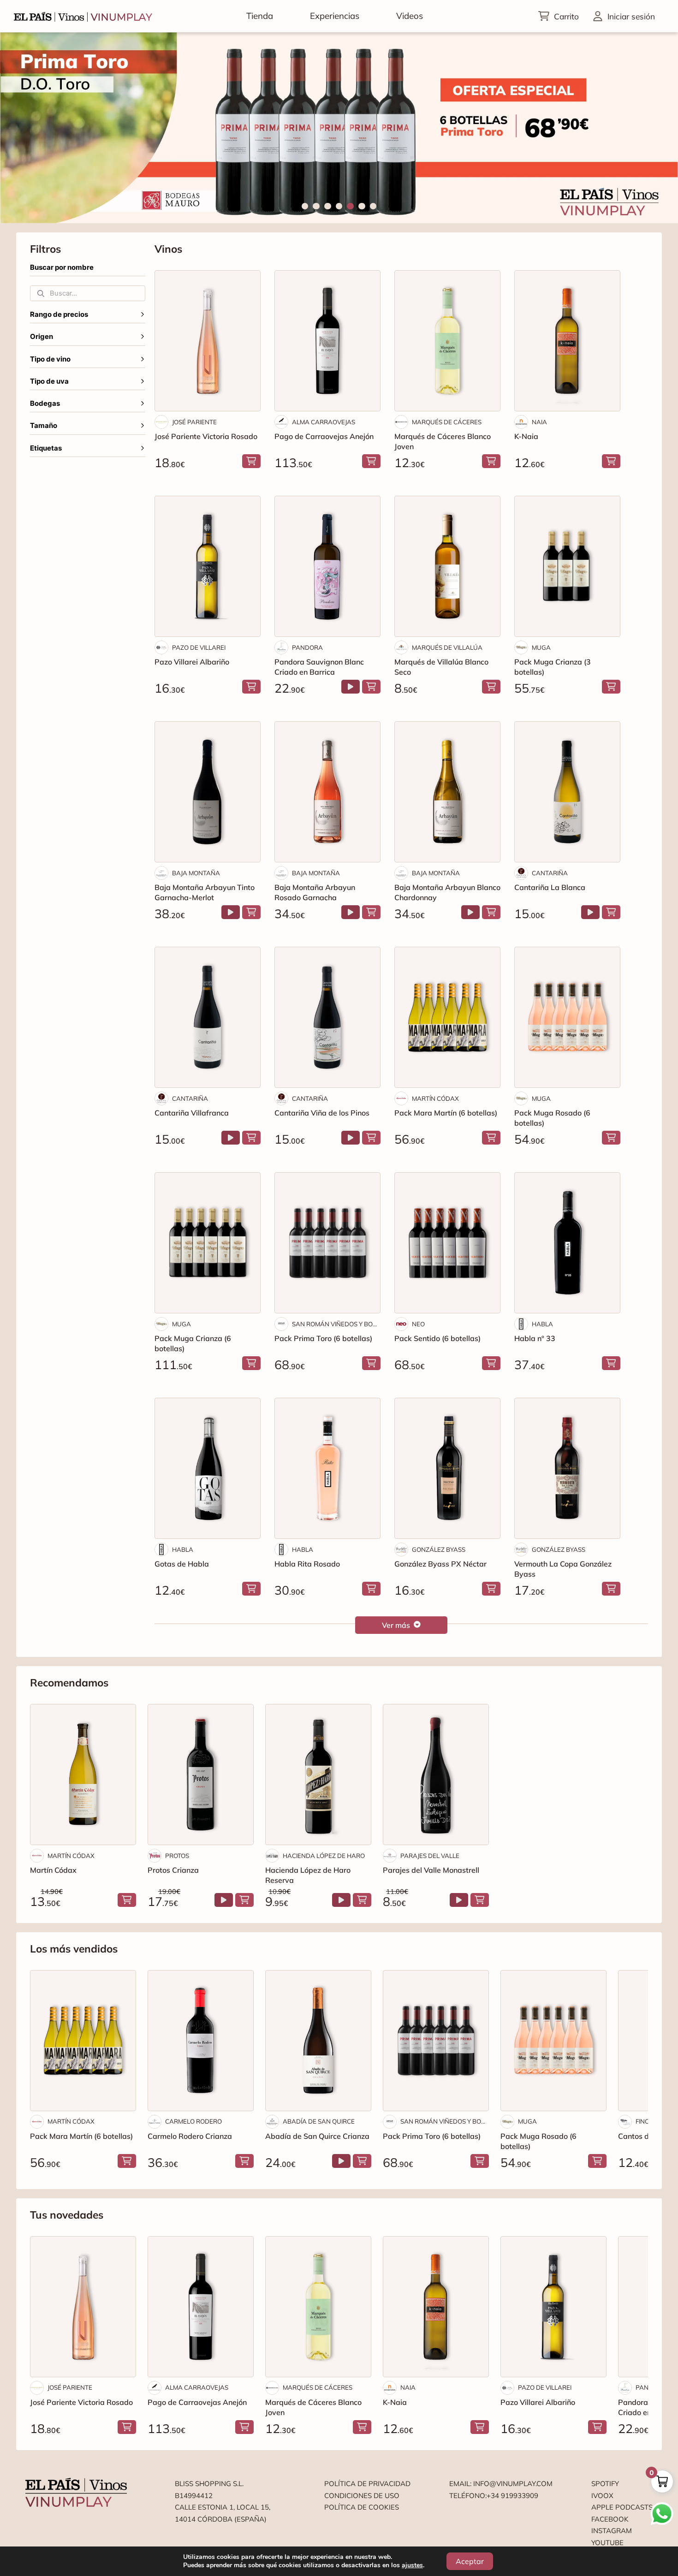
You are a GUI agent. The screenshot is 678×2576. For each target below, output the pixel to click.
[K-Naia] (567, 341)
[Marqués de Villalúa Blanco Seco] (447, 566)
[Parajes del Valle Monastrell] (436, 1775)
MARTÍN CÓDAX (435, 1098)
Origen (42, 337)
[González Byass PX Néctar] (447, 1468)
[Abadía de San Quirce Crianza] (318, 2041)
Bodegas (45, 404)
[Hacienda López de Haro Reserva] (318, 1775)
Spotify (605, 2484)
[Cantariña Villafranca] (208, 1017)
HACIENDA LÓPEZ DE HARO (324, 1856)
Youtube (607, 2543)
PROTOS (177, 1856)
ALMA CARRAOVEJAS (324, 422)
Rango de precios (59, 315)
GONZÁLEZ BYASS (439, 1549)
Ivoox (602, 2496)
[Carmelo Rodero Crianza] (201, 2041)
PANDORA (307, 647)
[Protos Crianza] (201, 1775)
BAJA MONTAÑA (196, 873)
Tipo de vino (50, 359)
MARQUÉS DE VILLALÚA (447, 647)
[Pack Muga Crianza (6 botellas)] (208, 1243)
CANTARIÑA (550, 873)
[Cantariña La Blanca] (567, 792)
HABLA (542, 1324)
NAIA (539, 422)
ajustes (412, 2565)
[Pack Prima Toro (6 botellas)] (327, 1243)
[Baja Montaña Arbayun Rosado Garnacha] (327, 792)
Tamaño (44, 426)
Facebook (610, 2519)
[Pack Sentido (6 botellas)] (447, 1243)
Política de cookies (362, 2507)
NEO (418, 1324)
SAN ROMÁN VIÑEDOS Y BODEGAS (336, 1324)
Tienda (260, 16)
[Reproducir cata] (351, 687)
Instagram (612, 2531)
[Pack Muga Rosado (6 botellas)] (567, 1017)
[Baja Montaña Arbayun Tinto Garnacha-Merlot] (208, 792)
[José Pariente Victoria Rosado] (208, 341)
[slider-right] (655, 128)
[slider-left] (23, 128)
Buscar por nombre (62, 267)
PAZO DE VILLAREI (199, 647)
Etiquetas (46, 448)
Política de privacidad (367, 2484)
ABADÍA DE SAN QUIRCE (319, 2121)
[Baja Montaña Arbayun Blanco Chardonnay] (447, 792)
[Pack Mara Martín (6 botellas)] (447, 1017)
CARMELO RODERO (193, 2121)
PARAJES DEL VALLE (430, 1856)
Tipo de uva (49, 381)
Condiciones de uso (362, 2496)
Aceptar (470, 2561)
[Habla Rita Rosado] (327, 1468)
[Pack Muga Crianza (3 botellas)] (567, 566)
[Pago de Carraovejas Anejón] (327, 341)
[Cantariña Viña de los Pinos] (327, 1017)
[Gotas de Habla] (208, 1468)
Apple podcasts (622, 2507)
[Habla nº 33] (567, 1243)
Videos (410, 16)
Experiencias (335, 16)
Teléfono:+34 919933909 (494, 2496)
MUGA (541, 647)
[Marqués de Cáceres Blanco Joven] (447, 341)
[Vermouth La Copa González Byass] (567, 1468)
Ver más (396, 1625)
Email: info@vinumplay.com (501, 2484)
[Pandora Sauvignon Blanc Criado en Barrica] (327, 566)
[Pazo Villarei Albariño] (208, 566)
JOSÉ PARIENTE (194, 422)
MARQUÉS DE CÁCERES (447, 422)
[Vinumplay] (83, 16)
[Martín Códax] (83, 1775)
